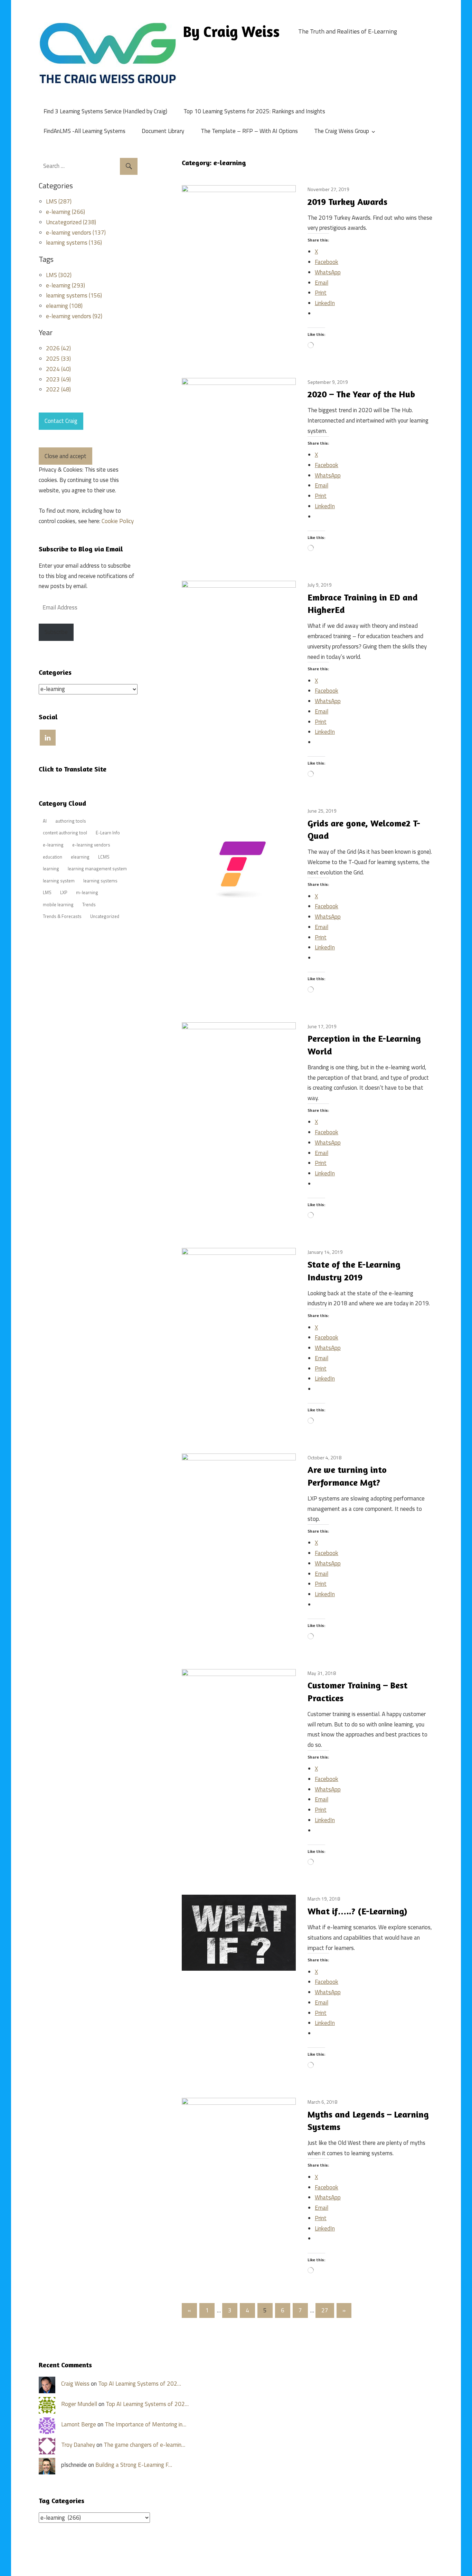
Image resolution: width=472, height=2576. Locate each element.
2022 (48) (58, 389)
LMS (47, 892)
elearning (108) (64, 306)
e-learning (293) (65, 285)
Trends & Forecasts (62, 916)
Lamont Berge (79, 2424)
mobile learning (58, 905)
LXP (64, 892)
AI (45, 821)
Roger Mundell (79, 2404)
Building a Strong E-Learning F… (134, 2465)
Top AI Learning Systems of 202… (140, 2384)
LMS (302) (59, 275)
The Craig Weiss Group (342, 131)
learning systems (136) (74, 243)
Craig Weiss (75, 2384)
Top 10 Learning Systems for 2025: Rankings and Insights (254, 111)
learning (51, 869)
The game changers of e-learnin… (144, 2445)
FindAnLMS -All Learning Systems (84, 131)
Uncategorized (105, 916)
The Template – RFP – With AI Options (249, 131)
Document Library (163, 131)
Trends (89, 905)
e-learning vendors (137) (76, 233)
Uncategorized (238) (71, 222)
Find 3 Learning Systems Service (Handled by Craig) (105, 111)
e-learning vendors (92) (74, 316)
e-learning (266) (65, 212)
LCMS (104, 857)
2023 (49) (58, 379)
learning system (59, 881)
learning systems (100, 881)
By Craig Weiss (231, 31)
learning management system (97, 869)
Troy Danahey (78, 2445)
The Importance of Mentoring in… (145, 2424)
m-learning (87, 892)
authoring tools (71, 821)
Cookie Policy (118, 521)
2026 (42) (58, 348)
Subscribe (56, 632)
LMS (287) (59, 201)
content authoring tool (65, 833)
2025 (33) (58, 359)
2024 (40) (58, 369)
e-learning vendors (91, 845)
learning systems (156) (74, 295)
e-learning (53, 845)
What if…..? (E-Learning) (357, 1911)
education (53, 857)
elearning (80, 857)
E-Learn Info (108, 833)
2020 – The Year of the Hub (361, 394)
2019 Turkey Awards (347, 202)
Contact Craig (61, 421)
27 (325, 2310)
